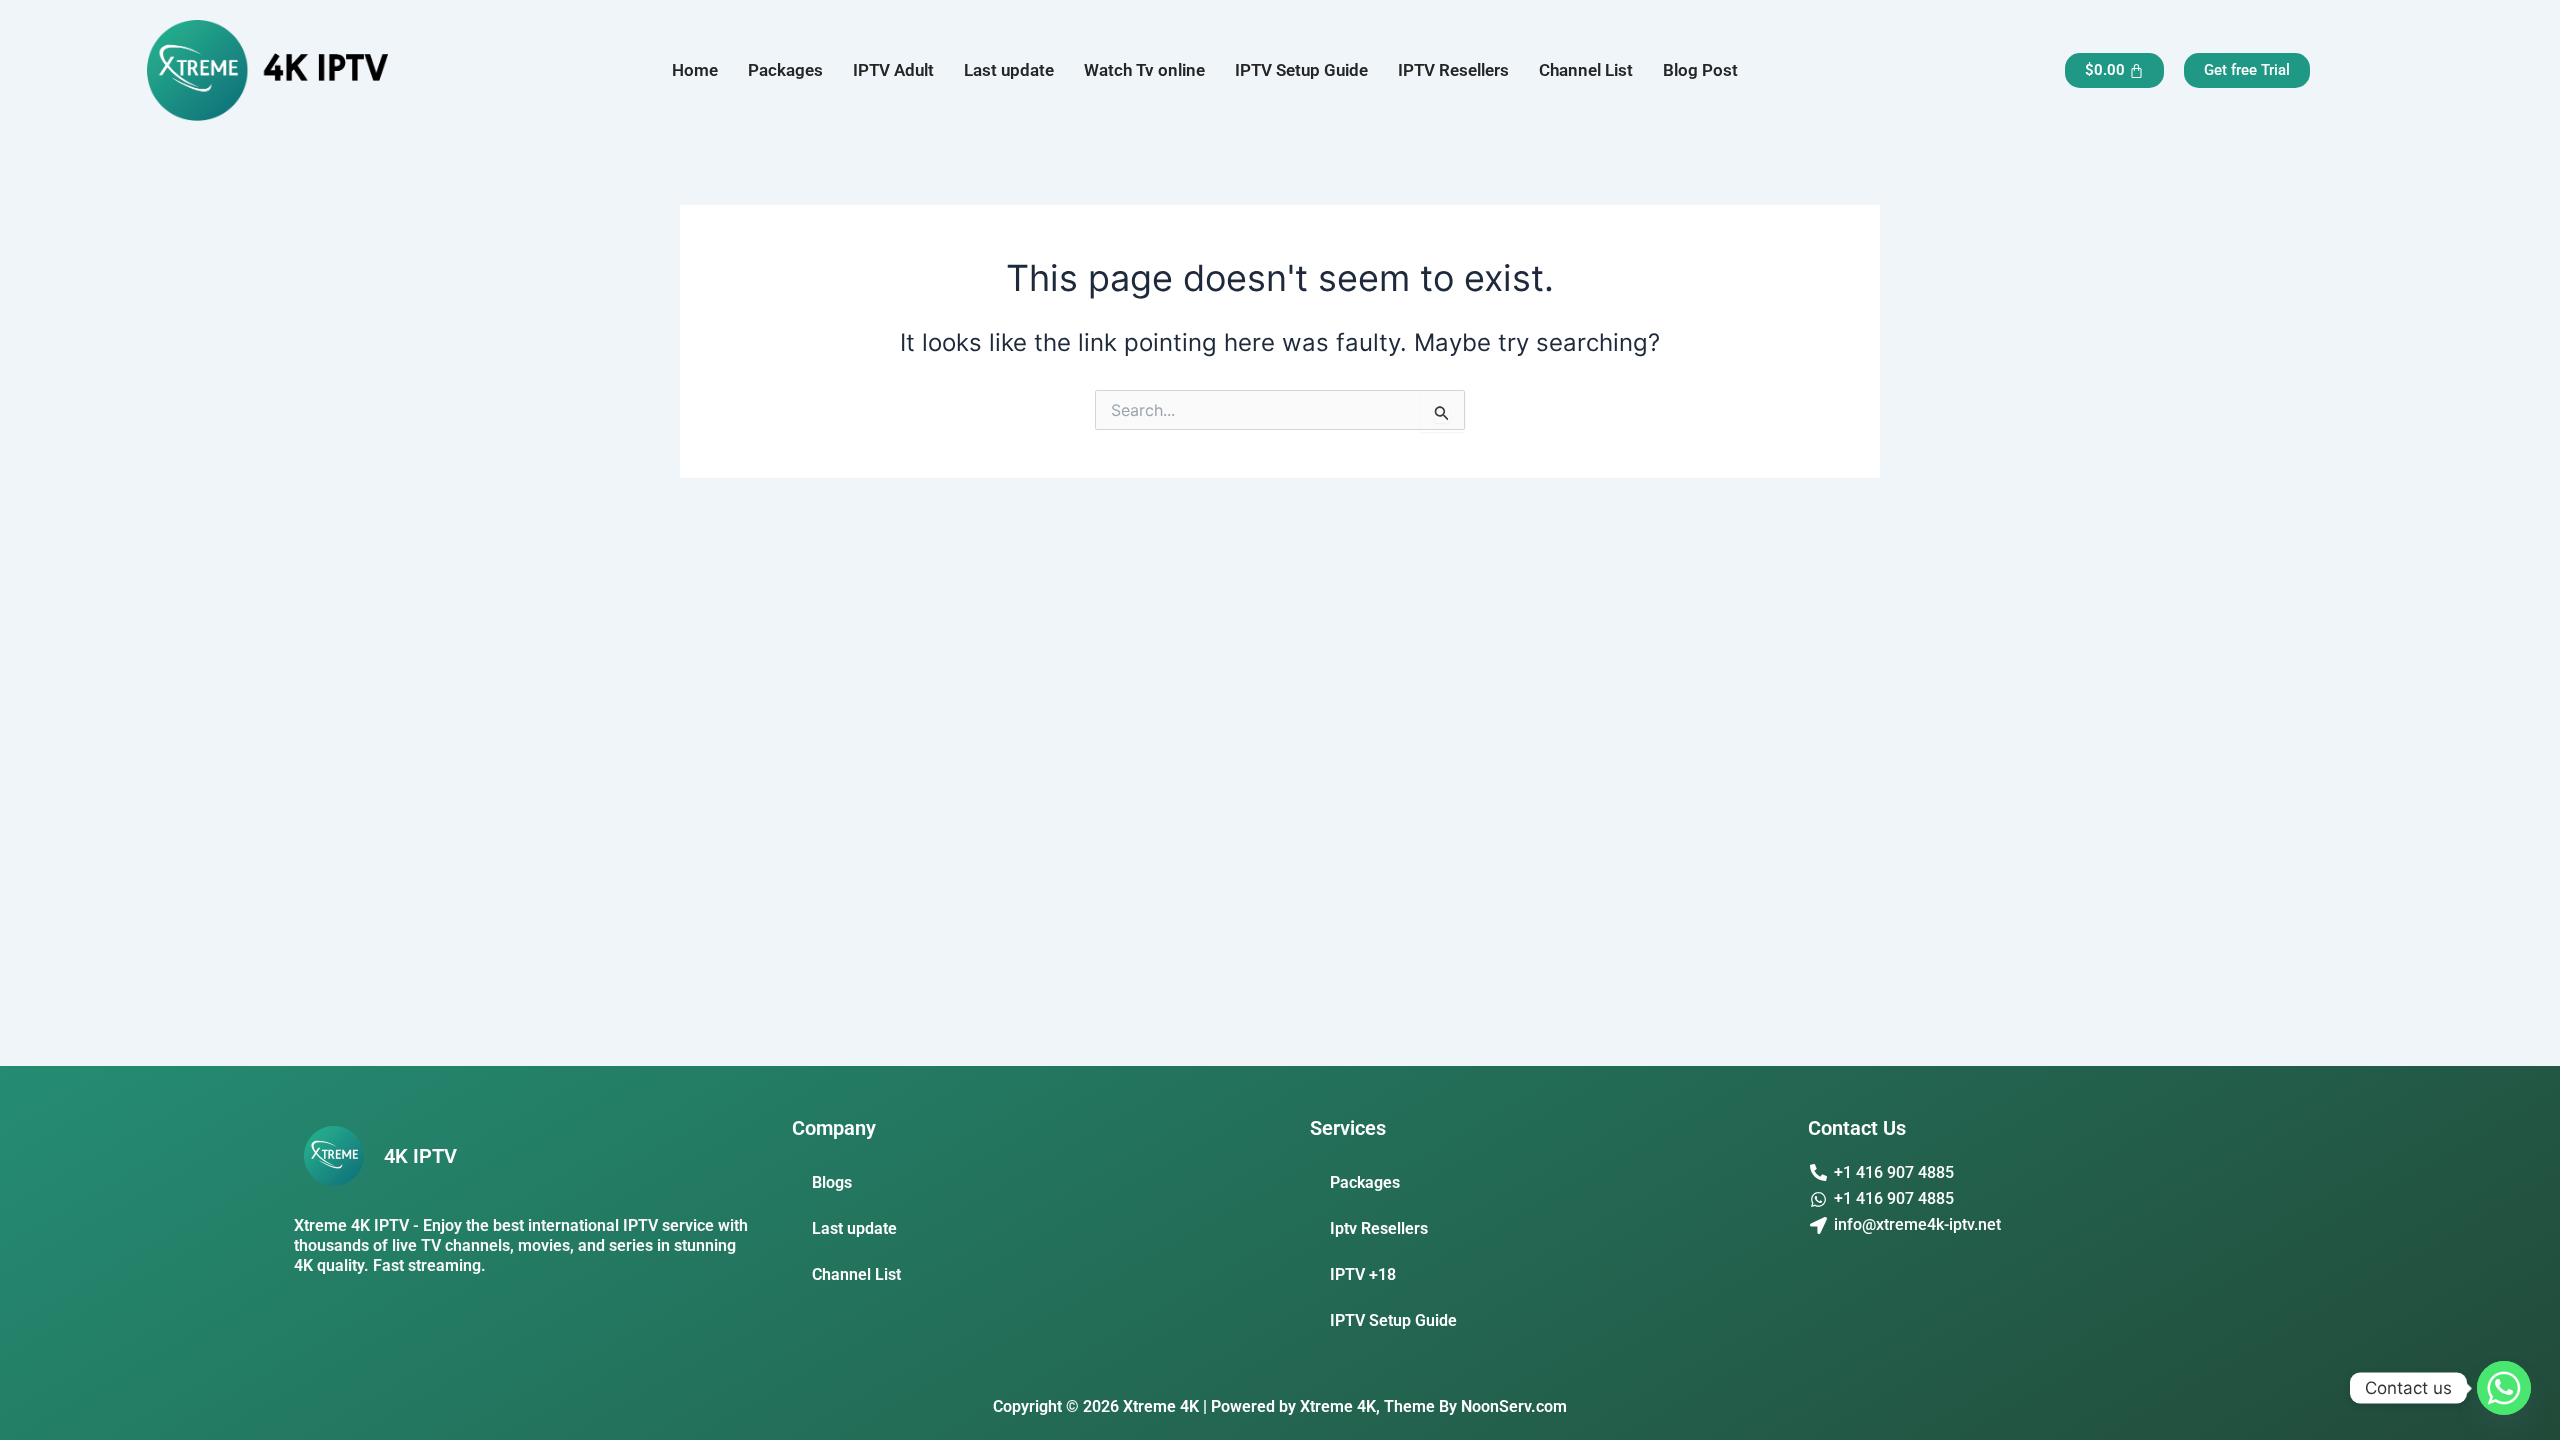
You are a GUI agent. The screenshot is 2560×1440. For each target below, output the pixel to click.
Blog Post (1700, 70)
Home (695, 70)
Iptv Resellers (1379, 1228)
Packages (785, 70)
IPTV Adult (893, 70)
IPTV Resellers (1453, 70)
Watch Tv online (1144, 70)
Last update (1009, 70)
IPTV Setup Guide (1301, 70)
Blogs (832, 1182)
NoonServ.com (1514, 1406)
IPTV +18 (1363, 1274)
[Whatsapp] (2504, 1388)
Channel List (1586, 70)
